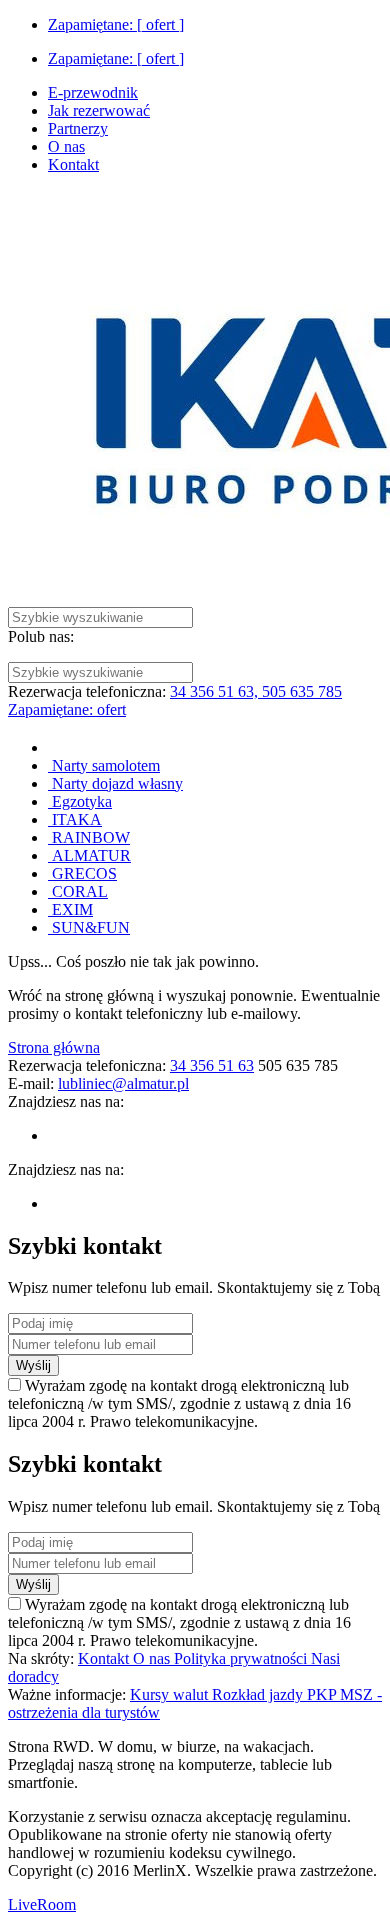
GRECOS (82, 873)
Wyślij (33, 1365)
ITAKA (75, 819)
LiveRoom (42, 1904)
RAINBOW (89, 837)
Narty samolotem (104, 765)
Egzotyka (80, 801)
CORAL (78, 891)
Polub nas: (41, 636)
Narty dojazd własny (115, 783)
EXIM (70, 909)
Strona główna (54, 1047)
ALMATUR (89, 855)
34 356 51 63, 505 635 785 (256, 691)
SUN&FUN (89, 927)
